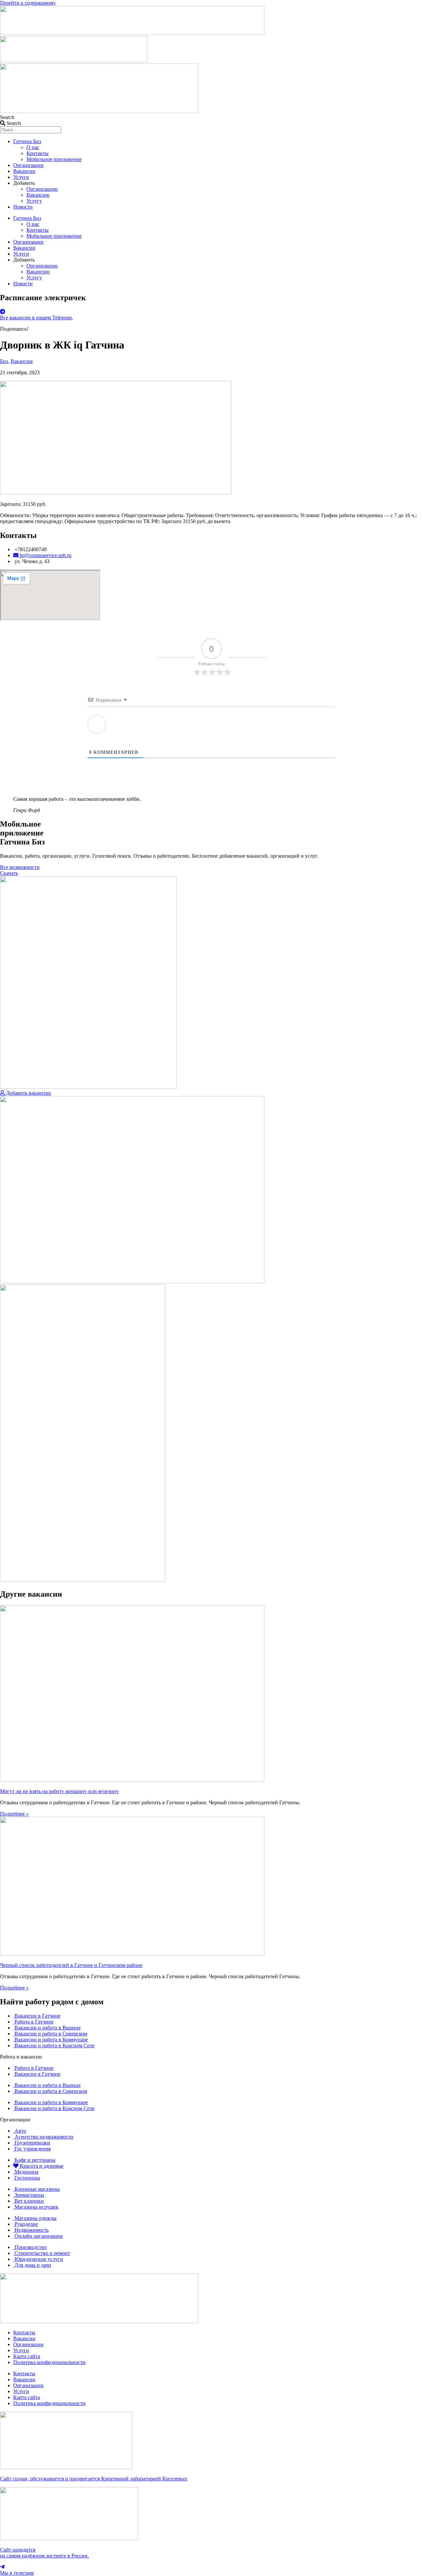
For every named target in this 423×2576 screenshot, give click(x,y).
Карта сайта (27, 2356)
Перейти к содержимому (28, 3)
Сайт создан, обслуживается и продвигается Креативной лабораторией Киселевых (94, 2479)
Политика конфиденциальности (49, 2362)
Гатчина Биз (27, 141)
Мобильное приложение (54, 159)
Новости (23, 207)
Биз (4, 361)
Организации (28, 165)
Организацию (42, 189)
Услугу (34, 201)
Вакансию (38, 195)
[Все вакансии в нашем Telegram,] (3, 312)
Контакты (38, 153)
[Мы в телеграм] (2, 2567)
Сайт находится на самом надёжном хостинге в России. (44, 2553)
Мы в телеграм (17, 2573)
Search (7, 117)
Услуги (21, 177)
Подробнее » (14, 1814)
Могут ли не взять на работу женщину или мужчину (59, 1791)
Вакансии (24, 171)
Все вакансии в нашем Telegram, (37, 318)
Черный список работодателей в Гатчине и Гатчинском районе (71, 1965)
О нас (33, 147)
